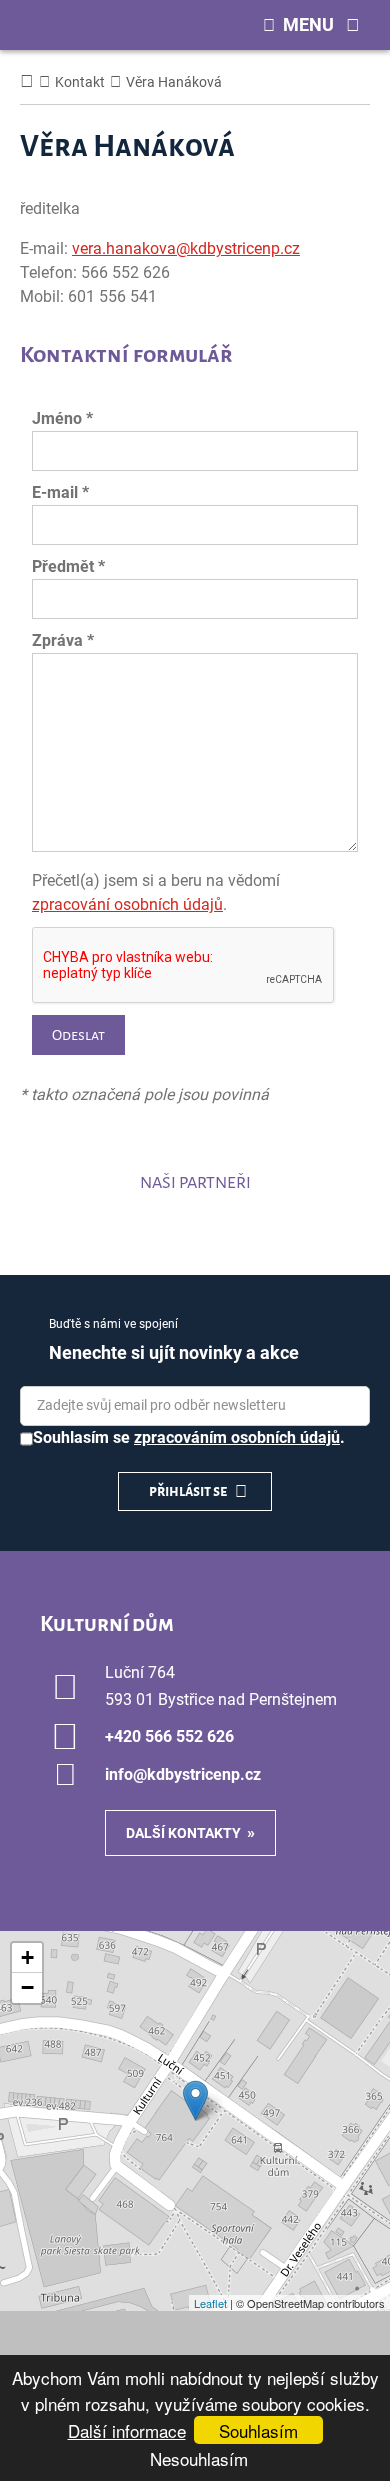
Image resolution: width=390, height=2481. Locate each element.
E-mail (60, 492)
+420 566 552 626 (169, 1736)
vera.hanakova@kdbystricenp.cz (186, 248)
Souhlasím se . (189, 1437)
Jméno (62, 418)
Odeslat (78, 1035)
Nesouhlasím (199, 2458)
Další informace (127, 2430)
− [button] (27, 1987)
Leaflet (210, 2303)
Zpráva (63, 640)
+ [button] (27, 1957)
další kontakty (183, 1833)
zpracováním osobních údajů (237, 1437)
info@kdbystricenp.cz (183, 1774)
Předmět (68, 566)
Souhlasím (258, 2430)
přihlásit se (189, 1491)
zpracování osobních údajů (127, 904)
